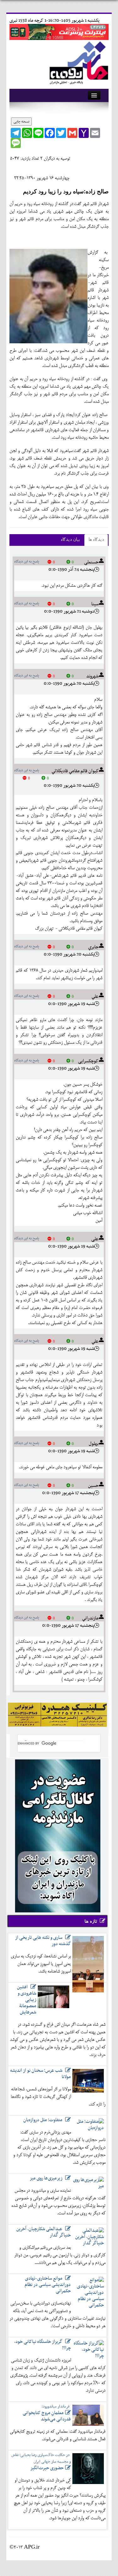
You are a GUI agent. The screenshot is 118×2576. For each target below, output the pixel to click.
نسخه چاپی (21, 122)
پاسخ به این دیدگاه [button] (27, 562)
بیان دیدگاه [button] (70, 540)
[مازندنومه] (78, 62)
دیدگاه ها (96, 540)
